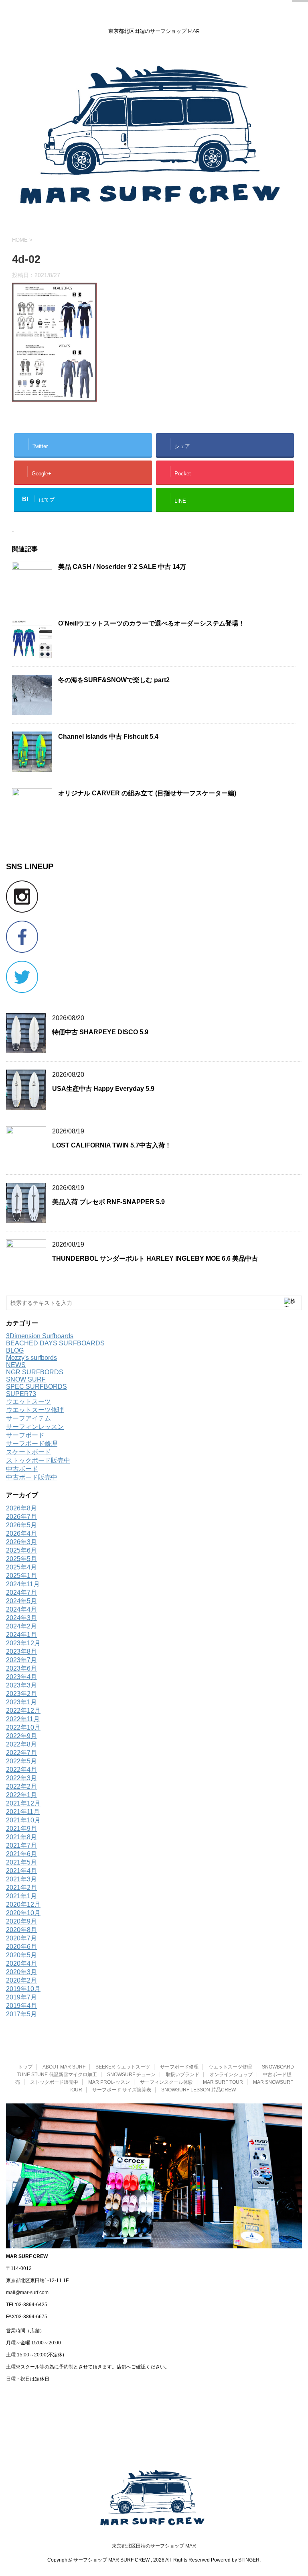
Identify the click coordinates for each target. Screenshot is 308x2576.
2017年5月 (21, 2014)
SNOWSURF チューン (131, 2075)
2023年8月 (21, 1652)
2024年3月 (21, 1618)
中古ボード (22, 1469)
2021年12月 (23, 1803)
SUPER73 (21, 1394)
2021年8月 (21, 1837)
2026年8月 (21, 1508)
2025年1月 (21, 1576)
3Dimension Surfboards (40, 1336)
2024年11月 (23, 1584)
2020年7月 (21, 1938)
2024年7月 (21, 1593)
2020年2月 (21, 1980)
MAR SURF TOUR (223, 2082)
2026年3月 (21, 1542)
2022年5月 (21, 1761)
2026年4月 (21, 1534)
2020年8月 (21, 1930)
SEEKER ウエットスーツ (123, 2067)
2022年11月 (23, 1719)
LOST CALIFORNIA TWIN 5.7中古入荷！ (112, 1145)
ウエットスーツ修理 (35, 1410)
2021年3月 (21, 1879)
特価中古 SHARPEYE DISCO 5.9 (100, 1032)
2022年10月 (23, 1727)
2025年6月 (21, 1550)
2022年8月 (21, 1744)
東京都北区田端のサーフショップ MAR (154, 2546)
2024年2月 (21, 1626)
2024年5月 (21, 1601)
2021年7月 (21, 1845)
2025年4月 (21, 1567)
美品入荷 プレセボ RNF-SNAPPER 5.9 (108, 1202)
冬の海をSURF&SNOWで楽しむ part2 (114, 680)
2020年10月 (23, 1913)
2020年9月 (21, 1921)
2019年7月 (21, 1997)
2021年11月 (23, 1812)
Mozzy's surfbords (31, 1358)
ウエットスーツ (28, 1401)
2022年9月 (21, 1736)
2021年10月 (23, 1820)
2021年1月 (21, 1896)
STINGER (249, 2560)
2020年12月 (23, 1904)
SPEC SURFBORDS (36, 1387)
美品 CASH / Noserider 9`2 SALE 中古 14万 (122, 567)
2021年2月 (21, 1888)
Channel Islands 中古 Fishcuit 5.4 (108, 737)
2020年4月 (21, 1964)
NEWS (16, 1365)
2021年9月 (21, 1829)
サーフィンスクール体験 (166, 2082)
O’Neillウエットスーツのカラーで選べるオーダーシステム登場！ (151, 623)
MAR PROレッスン (109, 2082)
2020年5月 (21, 1955)
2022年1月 (21, 1795)
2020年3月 (21, 1972)
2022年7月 (21, 1753)
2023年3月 (21, 1685)
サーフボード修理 (32, 1444)
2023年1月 (21, 1702)
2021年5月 (21, 1862)
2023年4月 (21, 1677)
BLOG (15, 1350)
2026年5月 (21, 1525)
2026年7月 (21, 1517)
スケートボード (28, 1452)
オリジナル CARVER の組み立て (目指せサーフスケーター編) (147, 793)
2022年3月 (21, 1778)
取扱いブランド (182, 2075)
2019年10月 (23, 1989)
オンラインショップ (231, 2075)
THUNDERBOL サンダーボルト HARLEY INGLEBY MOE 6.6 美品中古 (155, 1258)
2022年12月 (23, 1711)
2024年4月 (21, 1609)
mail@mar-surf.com (27, 2293)
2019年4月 (21, 2006)
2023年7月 (21, 1660)
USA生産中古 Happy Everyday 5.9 (103, 1089)
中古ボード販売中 (32, 1477)
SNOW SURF (26, 1379)
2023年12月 (23, 1643)
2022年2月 (21, 1786)
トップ (25, 2067)
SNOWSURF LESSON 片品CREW (199, 2090)
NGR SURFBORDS (35, 1372)
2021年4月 (21, 1871)
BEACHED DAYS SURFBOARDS (55, 1343)
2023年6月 (21, 1668)
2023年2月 (21, 1694)
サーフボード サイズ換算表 (122, 2090)
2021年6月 (21, 1854)
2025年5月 (21, 1559)
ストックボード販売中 (38, 1460)
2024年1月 (21, 1635)
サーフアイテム (28, 1418)
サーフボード (25, 1435)
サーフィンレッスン (35, 1427)
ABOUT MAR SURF (64, 2067)
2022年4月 (21, 1770)
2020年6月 (21, 1947)
